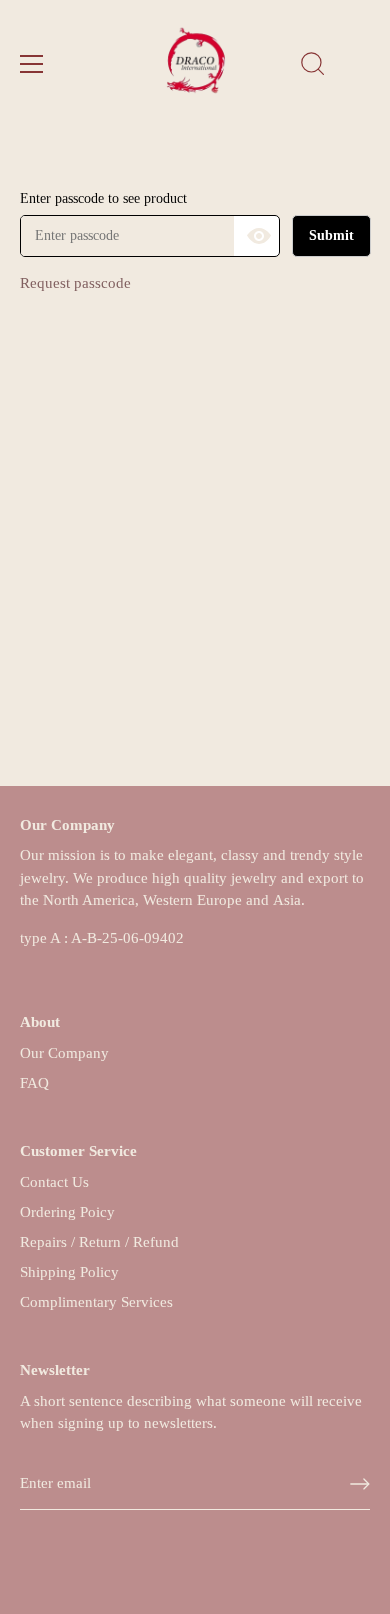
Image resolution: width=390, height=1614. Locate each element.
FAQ (34, 1083)
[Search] (313, 67)
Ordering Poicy (67, 1212)
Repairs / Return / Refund (99, 1242)
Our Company (64, 1053)
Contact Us (54, 1182)
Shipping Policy (69, 1272)
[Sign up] (360, 1484)
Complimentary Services (96, 1302)
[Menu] (32, 64)
